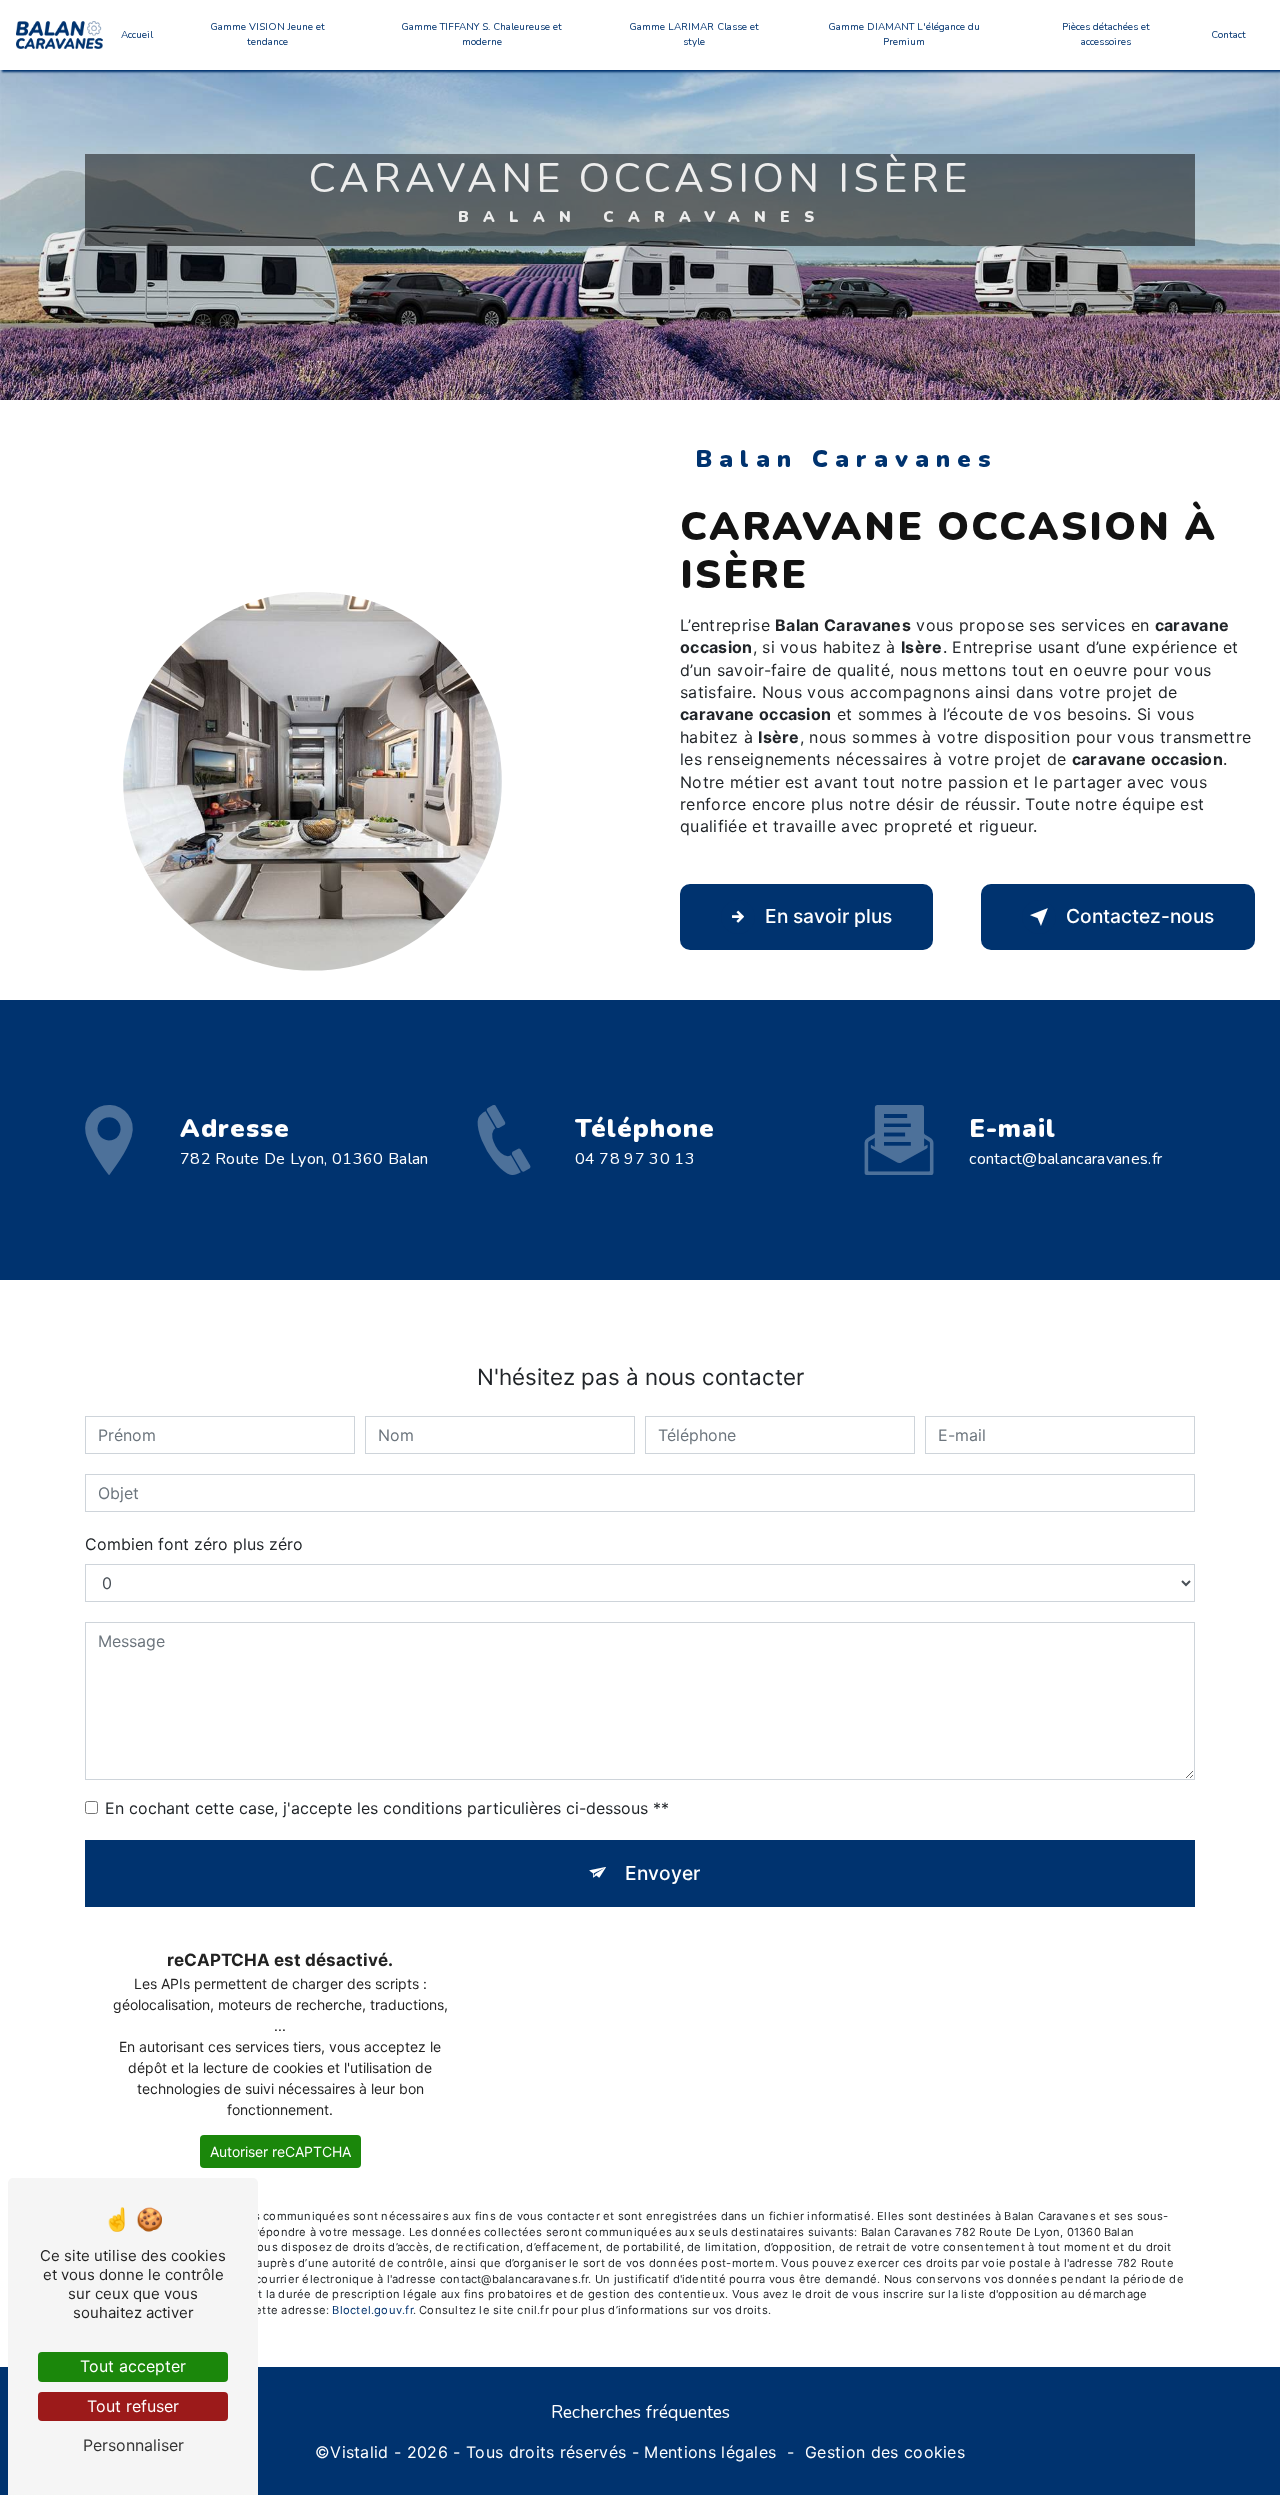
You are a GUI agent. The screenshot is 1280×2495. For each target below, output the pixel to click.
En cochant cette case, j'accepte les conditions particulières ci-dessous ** (387, 1808)
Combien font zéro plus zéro (194, 1544)
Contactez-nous (1140, 916)
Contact (1228, 35)
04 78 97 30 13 (635, 1159)
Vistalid (359, 2452)
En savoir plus (828, 916)
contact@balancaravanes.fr (1065, 1159)
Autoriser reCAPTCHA (280, 2151)
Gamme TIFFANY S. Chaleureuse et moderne (481, 34)
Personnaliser (133, 2445)
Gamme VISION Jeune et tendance (267, 34)
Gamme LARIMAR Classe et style (694, 34)
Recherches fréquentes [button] (640, 2412)
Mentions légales (710, 2452)
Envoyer (662, 1873)
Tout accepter (133, 2366)
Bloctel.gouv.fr (372, 2310)
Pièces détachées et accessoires (1106, 34)
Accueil (137, 35)
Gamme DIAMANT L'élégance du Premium (904, 34)
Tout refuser (133, 2406)
